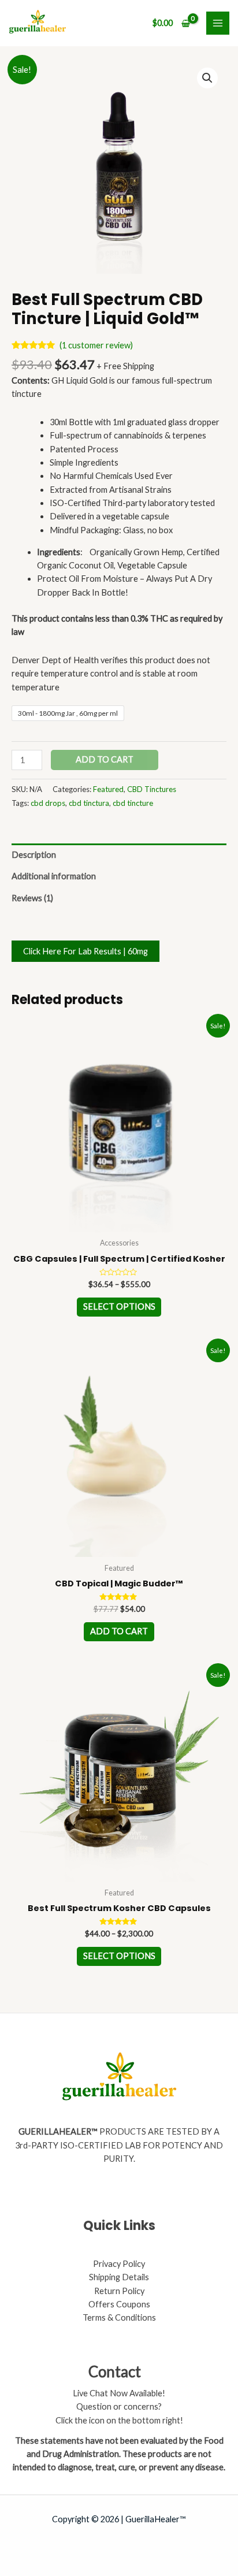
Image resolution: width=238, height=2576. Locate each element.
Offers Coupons (119, 2304)
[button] (207, 78)
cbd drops (48, 803)
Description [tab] (34, 855)
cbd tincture (133, 803)
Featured (108, 789)
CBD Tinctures (152, 789)
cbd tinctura (89, 803)
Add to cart (105, 759)
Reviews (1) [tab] (32, 898)
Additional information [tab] (54, 876)
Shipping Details (119, 2277)
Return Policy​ (119, 2291)
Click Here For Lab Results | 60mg (85, 951)
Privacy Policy (119, 2264)
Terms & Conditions (119, 2317)
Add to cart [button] (119, 1631)
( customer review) (96, 345)
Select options (119, 1306)
